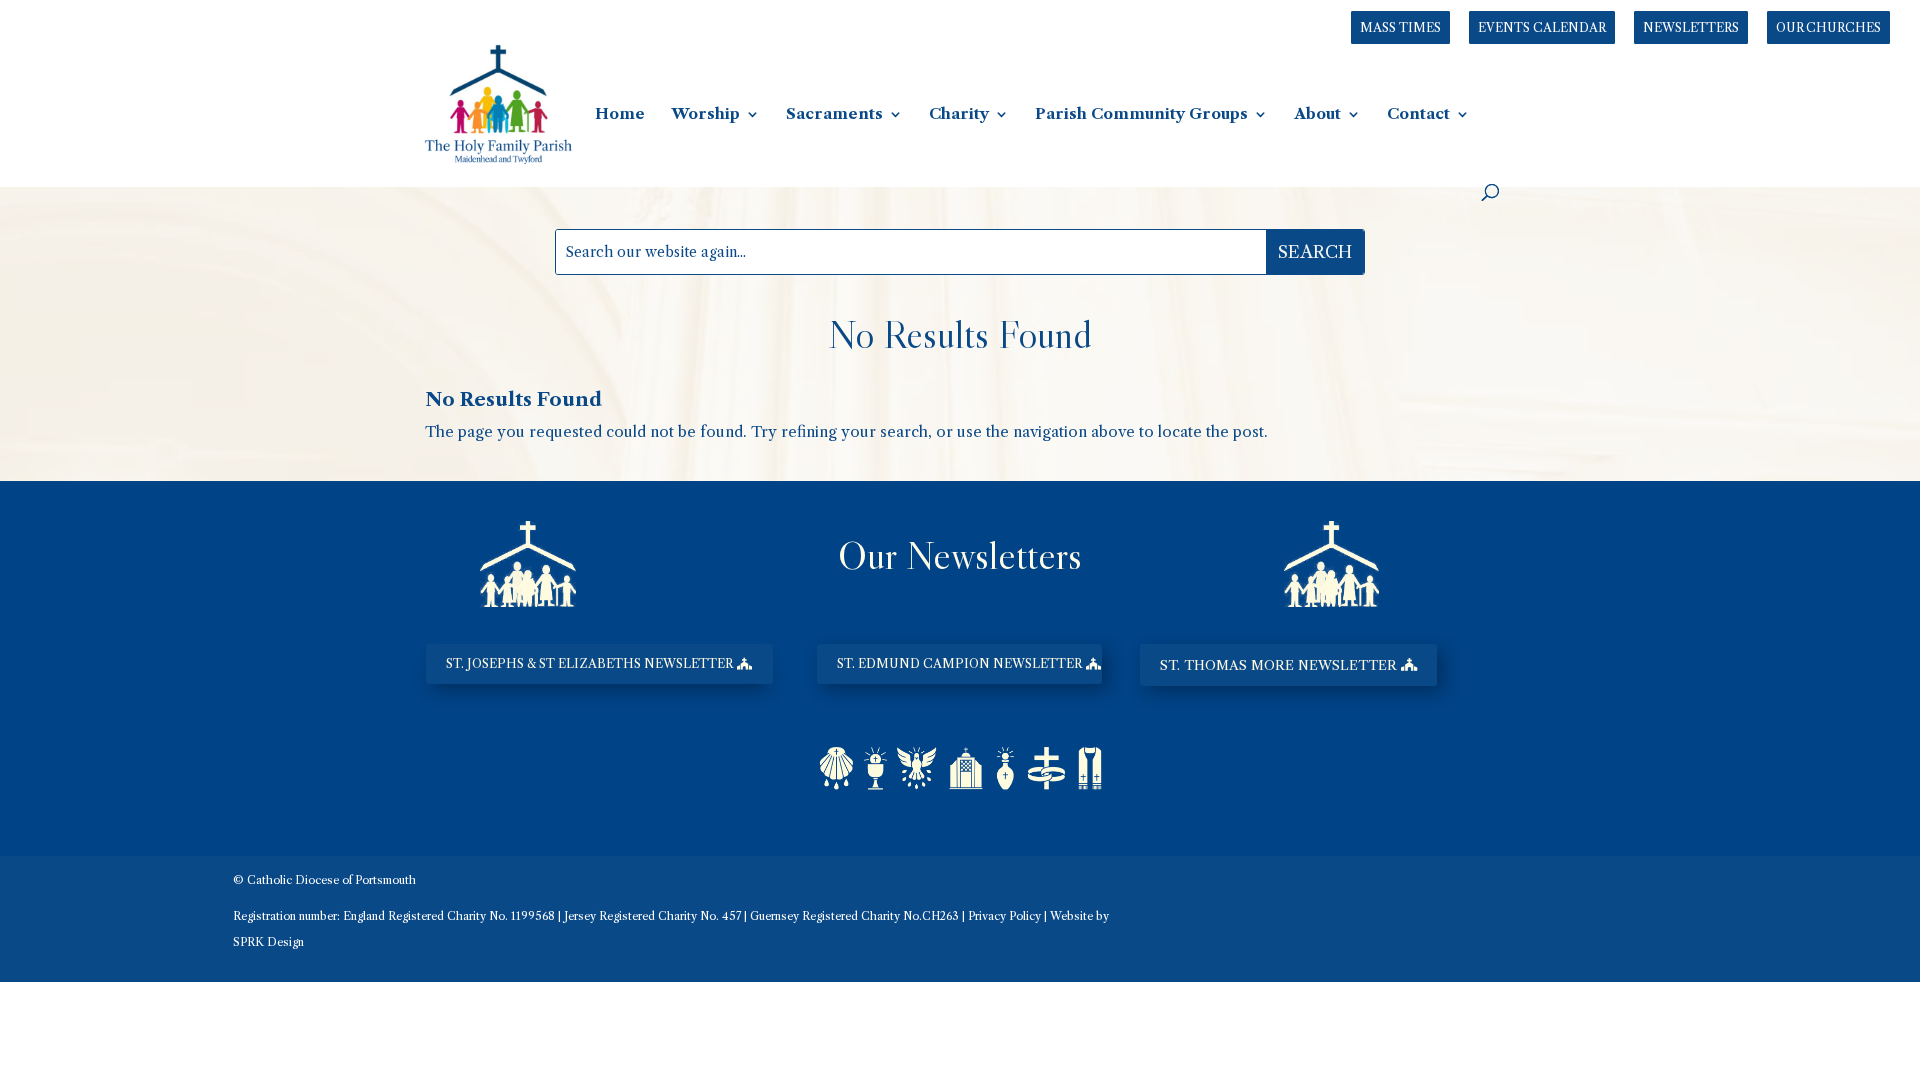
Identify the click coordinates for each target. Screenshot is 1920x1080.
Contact (1418, 115)
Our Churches (1828, 27)
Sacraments (834, 115)
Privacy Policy (1004, 916)
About (1317, 115)
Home (620, 115)
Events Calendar (1542, 27)
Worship (705, 115)
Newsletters (1691, 27)
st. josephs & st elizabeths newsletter (589, 663)
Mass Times (1400, 27)
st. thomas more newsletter (1278, 665)
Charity (959, 115)
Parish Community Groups (1141, 115)
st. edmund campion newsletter (959, 663)
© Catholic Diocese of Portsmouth (324, 880)
